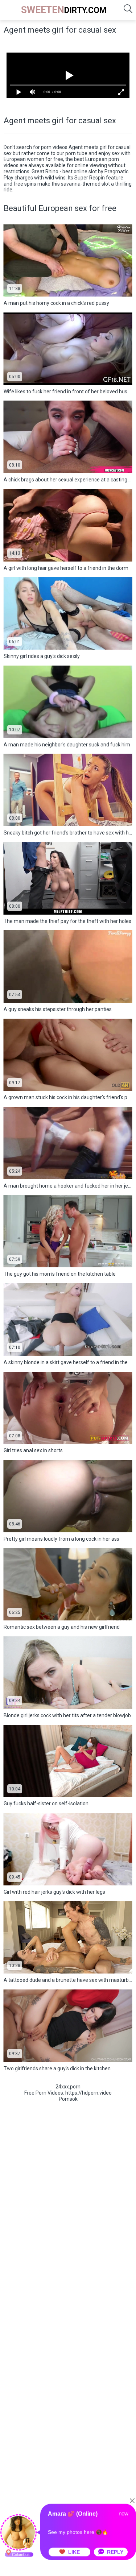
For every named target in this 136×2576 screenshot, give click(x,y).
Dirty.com (64, 10)
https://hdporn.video (88, 2093)
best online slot (80, 171)
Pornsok (68, 2099)
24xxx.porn (68, 2087)
